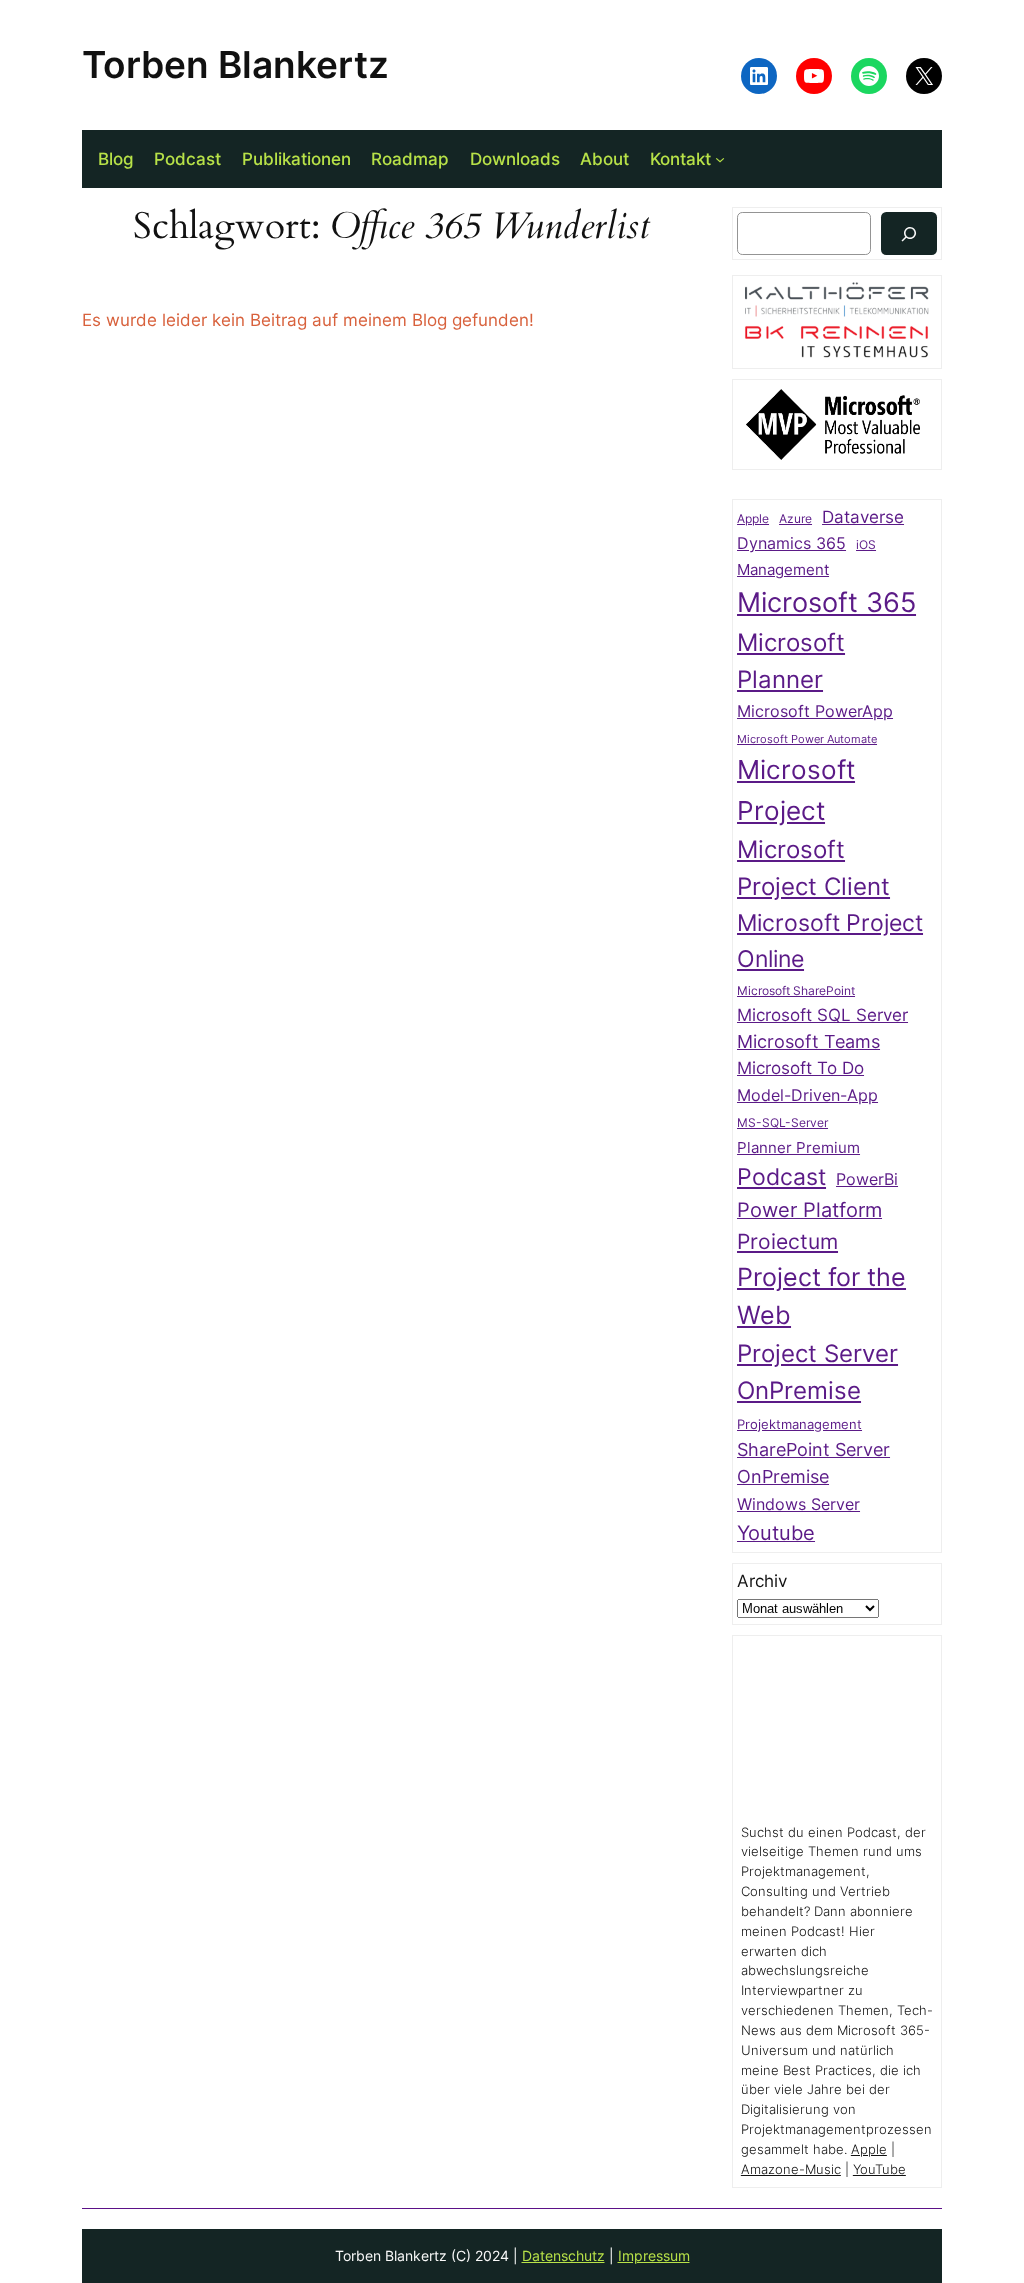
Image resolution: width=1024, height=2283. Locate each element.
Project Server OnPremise (817, 1372)
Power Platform (809, 1210)
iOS (866, 544)
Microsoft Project (796, 790)
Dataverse (863, 516)
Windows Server (798, 1504)
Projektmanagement (799, 1424)
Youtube (776, 1533)
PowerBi (867, 1179)
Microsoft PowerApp (815, 711)
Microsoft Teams (808, 1041)
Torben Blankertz (235, 64)
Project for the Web (821, 1296)
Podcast (781, 1176)
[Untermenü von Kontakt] (720, 159)
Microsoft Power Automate (807, 739)
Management (783, 570)
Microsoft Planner (791, 661)
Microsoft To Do (800, 1067)
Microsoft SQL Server (822, 1015)
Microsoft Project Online (830, 940)
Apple (753, 519)
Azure (795, 519)
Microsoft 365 (826, 602)
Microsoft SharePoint (796, 991)
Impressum (654, 2255)
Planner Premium (798, 1147)
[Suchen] (909, 233)
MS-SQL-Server (782, 1122)
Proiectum (787, 1241)
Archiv (762, 1581)
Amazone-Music (791, 2169)
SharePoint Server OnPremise (813, 1463)
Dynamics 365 (791, 543)
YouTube (879, 2169)
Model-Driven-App (807, 1095)
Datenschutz (563, 2255)
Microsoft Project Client (813, 868)
